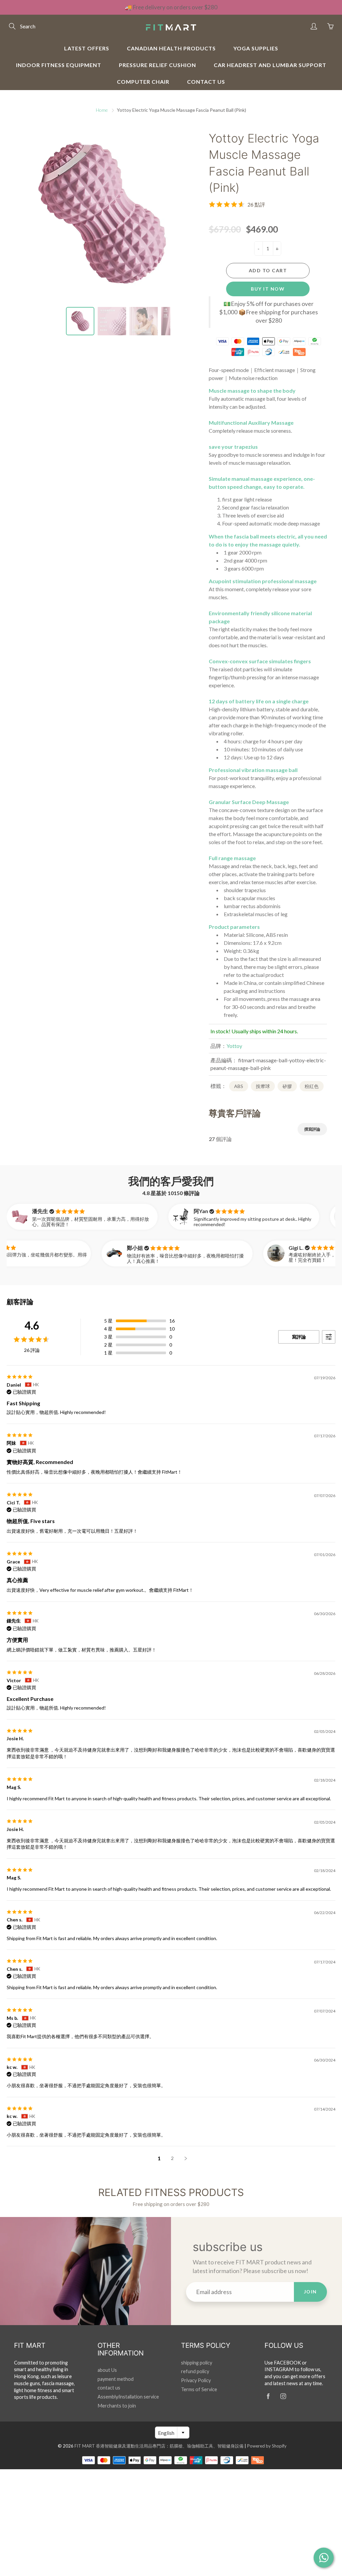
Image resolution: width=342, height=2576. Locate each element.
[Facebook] (268, 2396)
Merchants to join (117, 2406)
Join (310, 2292)
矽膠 (287, 1086)
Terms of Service (199, 2389)
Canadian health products (171, 48)
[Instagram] (283, 2396)
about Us (107, 2370)
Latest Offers (87, 48)
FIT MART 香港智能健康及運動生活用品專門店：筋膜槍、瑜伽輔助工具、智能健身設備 (159, 2446)
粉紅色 (312, 1086)
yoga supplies (256, 48)
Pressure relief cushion (157, 65)
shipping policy (197, 2363)
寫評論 (299, 1337)
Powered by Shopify (267, 2446)
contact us (206, 82)
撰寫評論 (312, 1129)
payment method (116, 2379)
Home (102, 110)
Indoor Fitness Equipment (59, 65)
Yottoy (234, 1046)
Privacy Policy (196, 2380)
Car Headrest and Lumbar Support (270, 65)
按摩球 (263, 1086)
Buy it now (268, 289)
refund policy (195, 2371)
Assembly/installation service (128, 2397)
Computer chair (143, 82)
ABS (239, 1086)
